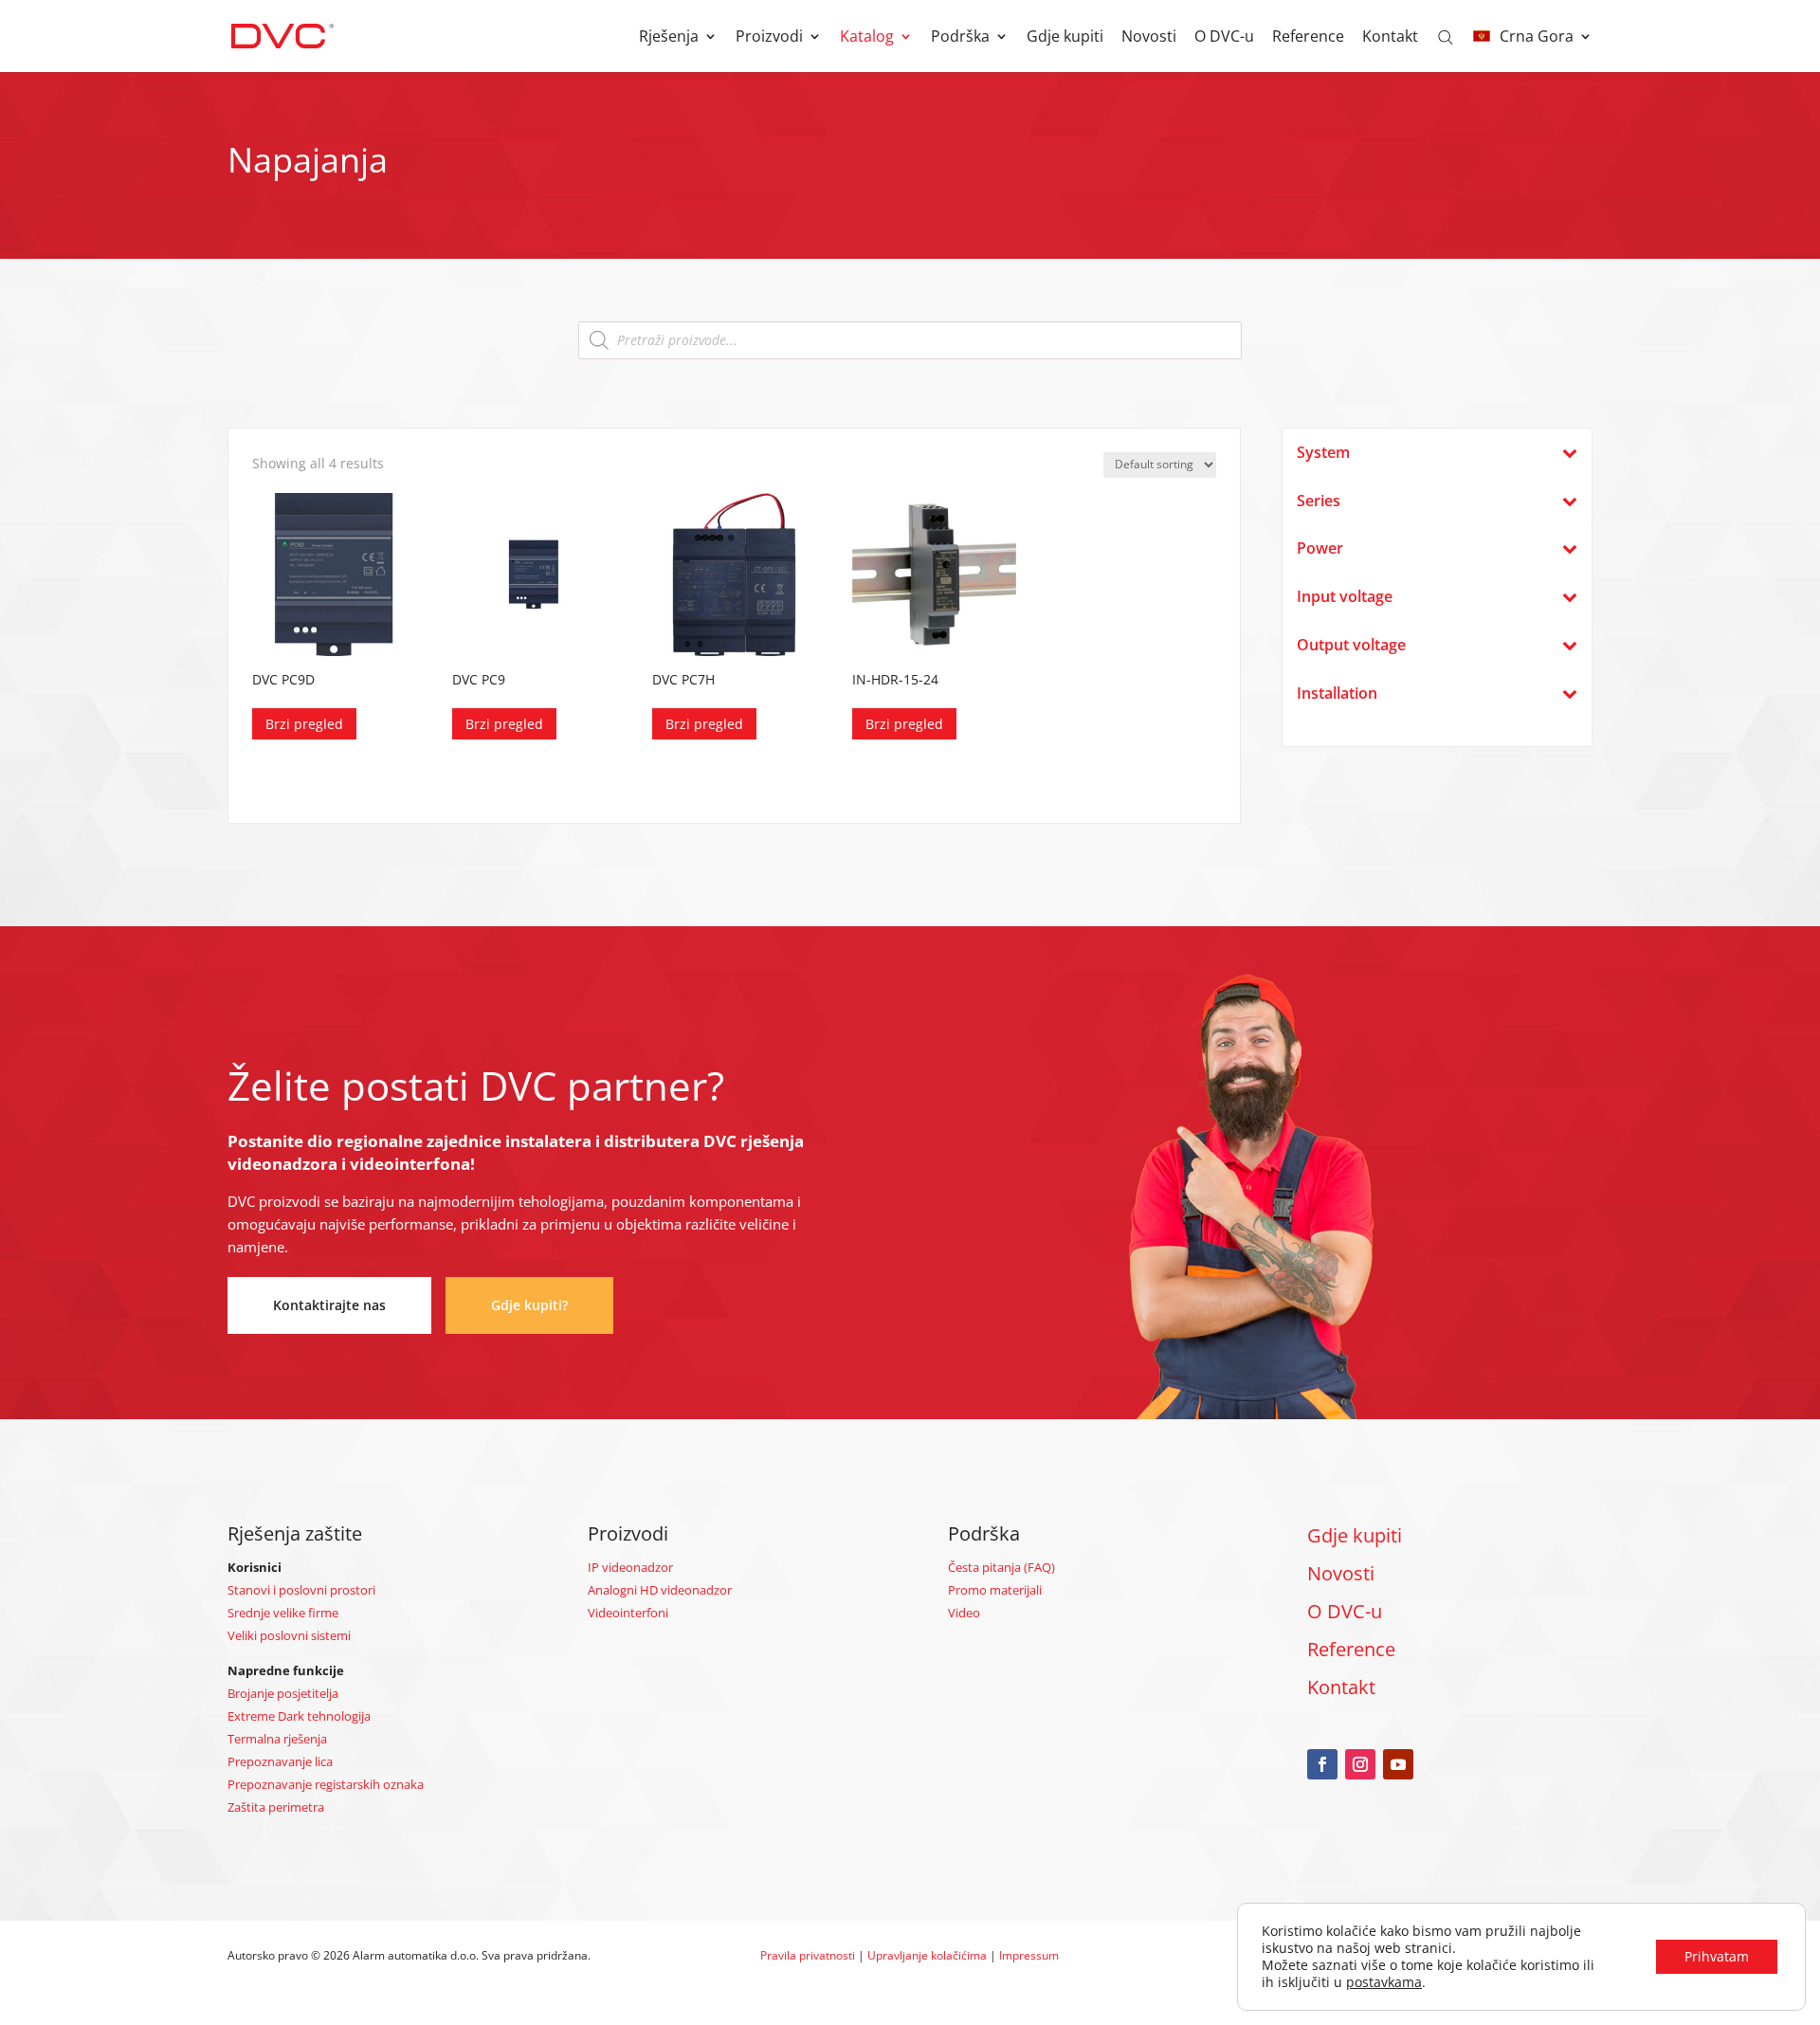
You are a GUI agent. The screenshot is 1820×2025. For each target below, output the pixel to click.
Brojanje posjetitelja (283, 1693)
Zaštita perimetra (276, 1807)
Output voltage (1351, 645)
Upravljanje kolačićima (927, 1955)
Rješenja (669, 38)
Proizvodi (769, 38)
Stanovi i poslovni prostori (301, 1590)
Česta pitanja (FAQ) (1001, 1567)
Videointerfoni (628, 1613)
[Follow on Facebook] (1322, 1764)
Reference (1308, 38)
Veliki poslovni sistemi (289, 1635)
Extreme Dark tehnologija (299, 1716)
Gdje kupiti (1065, 38)
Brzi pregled (304, 724)
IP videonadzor (630, 1567)
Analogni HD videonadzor (660, 1590)
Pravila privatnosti (808, 1955)
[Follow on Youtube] (1398, 1764)
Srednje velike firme (283, 1613)
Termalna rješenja (277, 1739)
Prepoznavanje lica (280, 1761)
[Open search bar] (1446, 36)
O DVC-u (1224, 38)
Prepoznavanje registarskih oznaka (326, 1784)
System (1323, 453)
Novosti (1149, 38)
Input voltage (1345, 597)
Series (1319, 501)
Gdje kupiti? (529, 1305)
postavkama (1384, 1982)
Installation (1337, 693)
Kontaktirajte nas (329, 1305)
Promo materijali (995, 1590)
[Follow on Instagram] (1360, 1764)
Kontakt (1390, 38)
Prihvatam (1717, 1956)
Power (1320, 548)
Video (964, 1613)
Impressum (1029, 1955)
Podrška (960, 38)
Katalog (867, 38)
